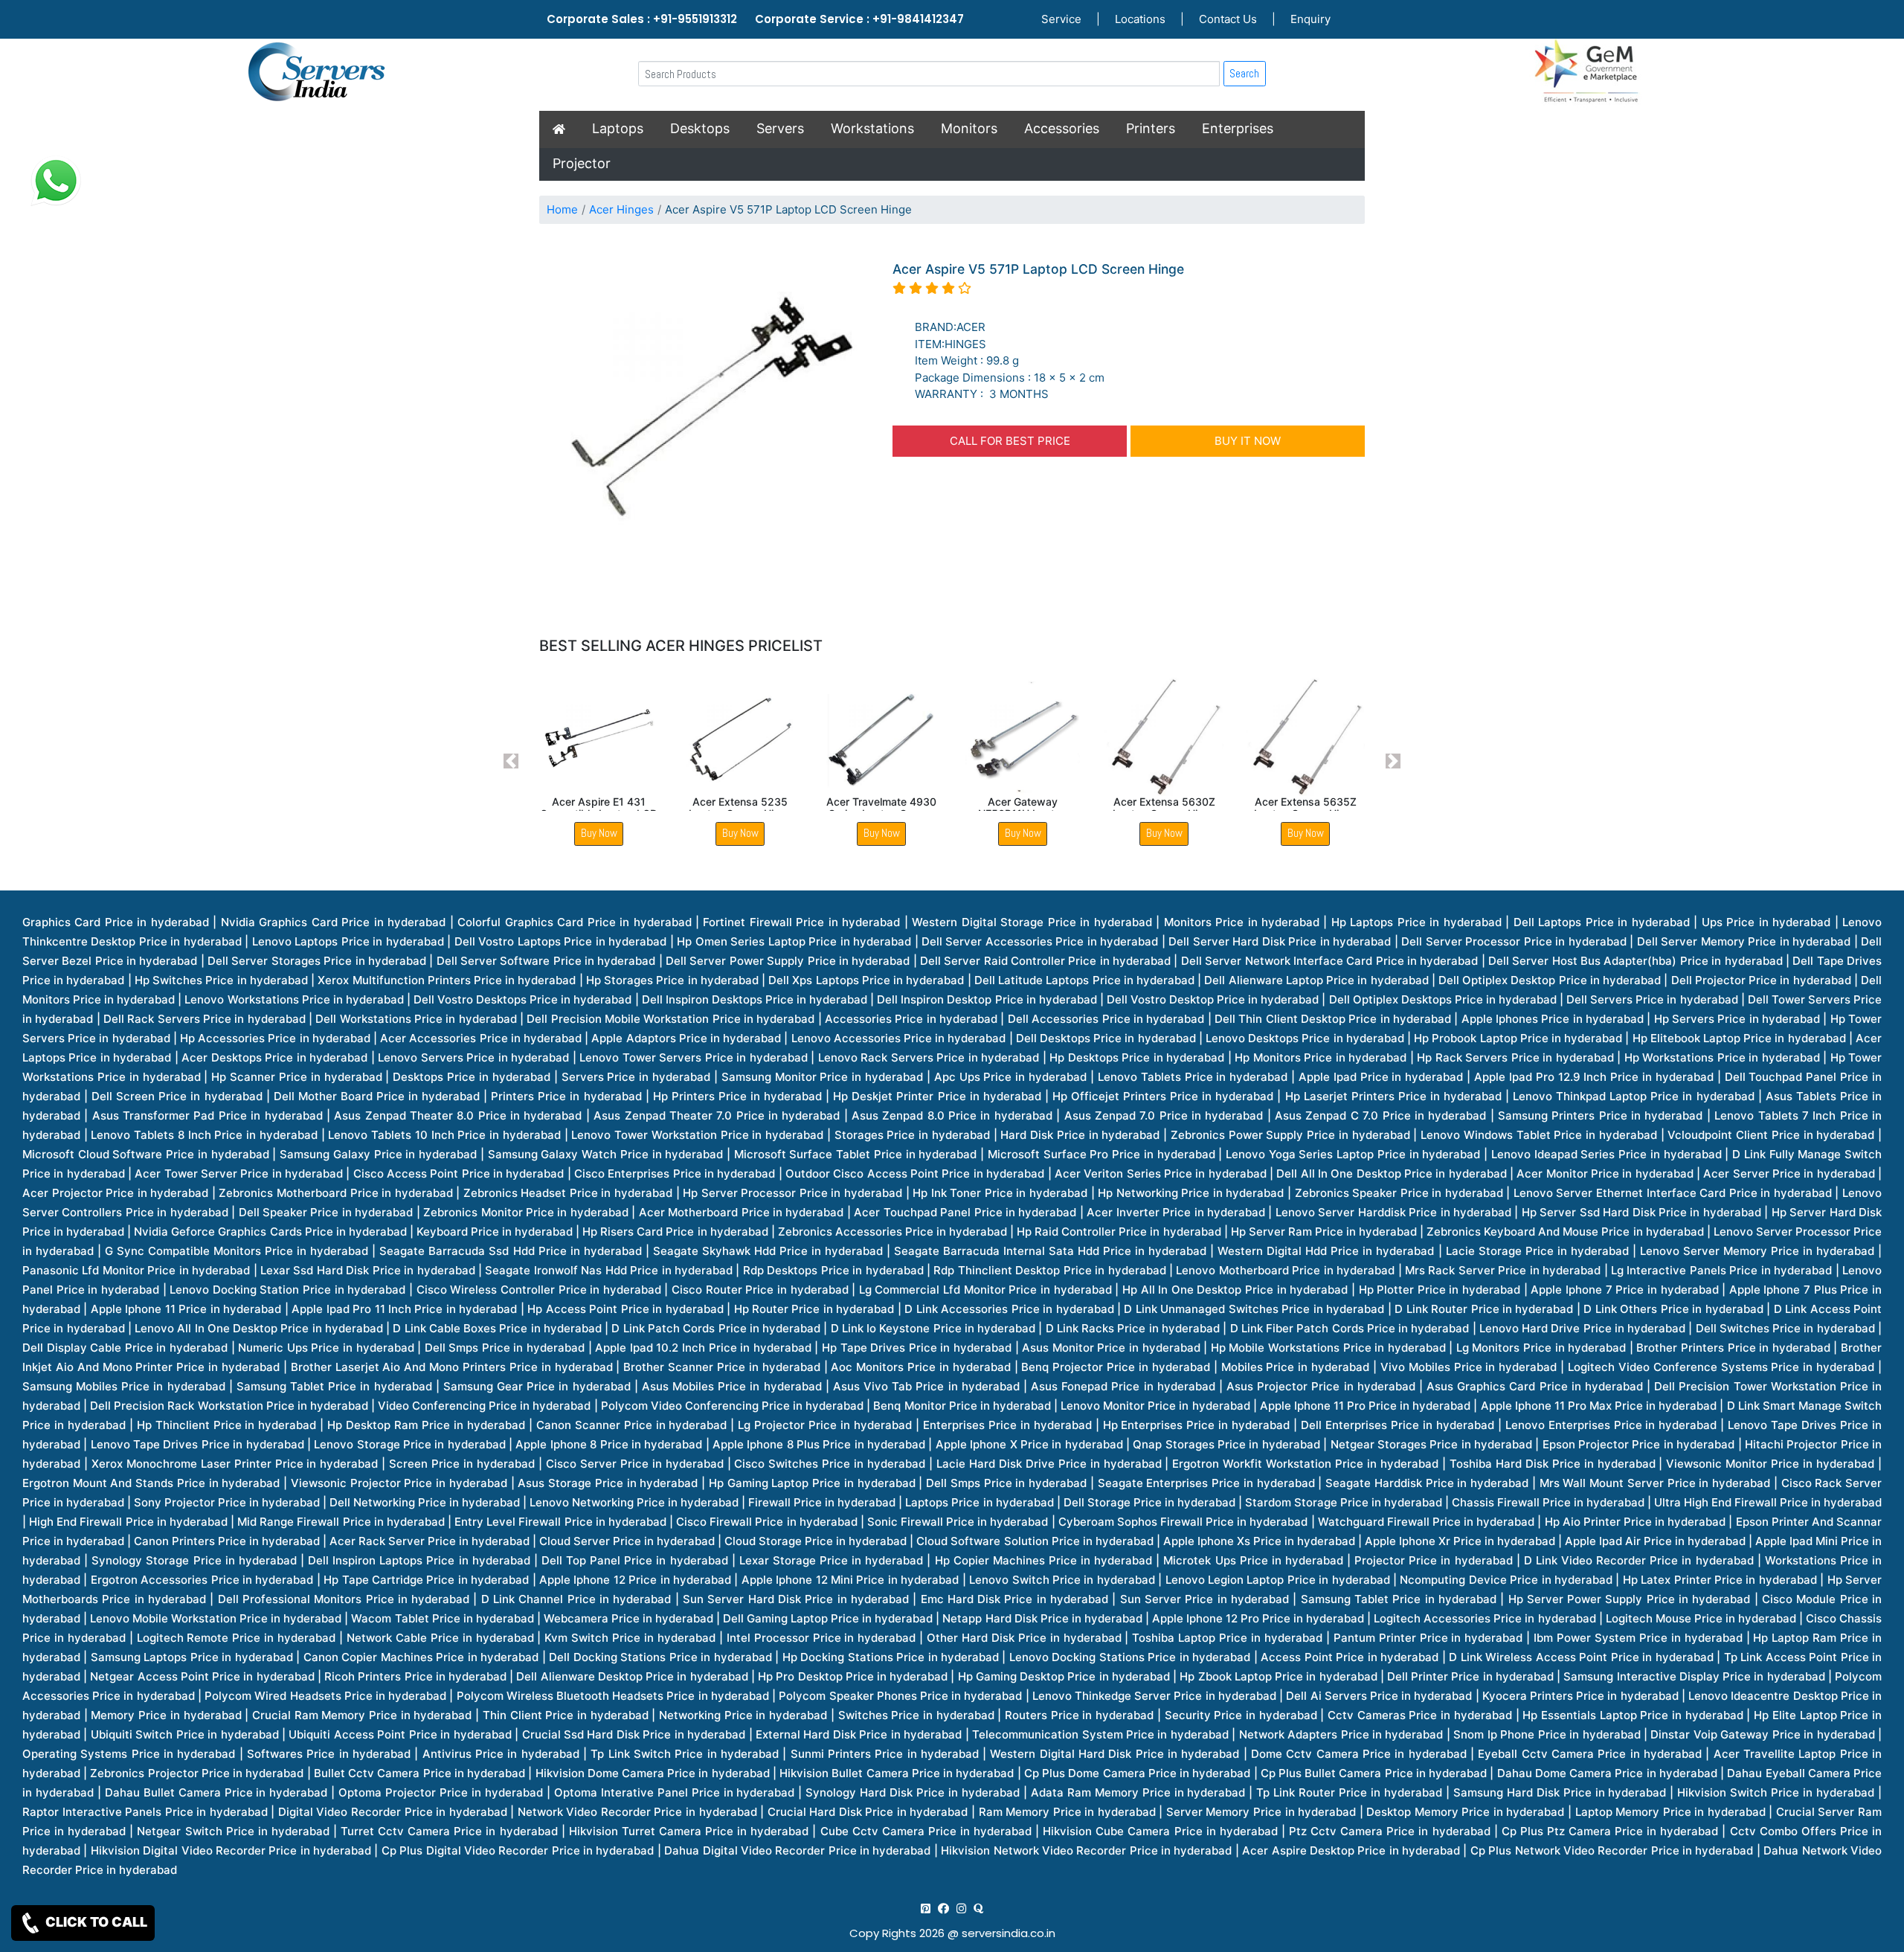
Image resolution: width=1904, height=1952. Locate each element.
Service (1061, 19)
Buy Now (599, 833)
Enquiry (1310, 19)
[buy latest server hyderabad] (978, 1908)
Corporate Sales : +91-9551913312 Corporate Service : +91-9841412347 (755, 19)
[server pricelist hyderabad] (961, 1908)
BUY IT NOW (1248, 441)
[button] (511, 761)
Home (562, 209)
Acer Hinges (621, 209)
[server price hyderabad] (943, 1908)
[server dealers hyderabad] (926, 1908)
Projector (582, 163)
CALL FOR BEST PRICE (1010, 441)
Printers (1151, 128)
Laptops (618, 128)
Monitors (969, 128)
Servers (780, 128)
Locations (1140, 19)
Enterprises (1238, 128)
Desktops (700, 128)
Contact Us (1228, 19)
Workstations (872, 128)
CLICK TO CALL (95, 1922)
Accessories (1062, 128)
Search (1244, 73)
